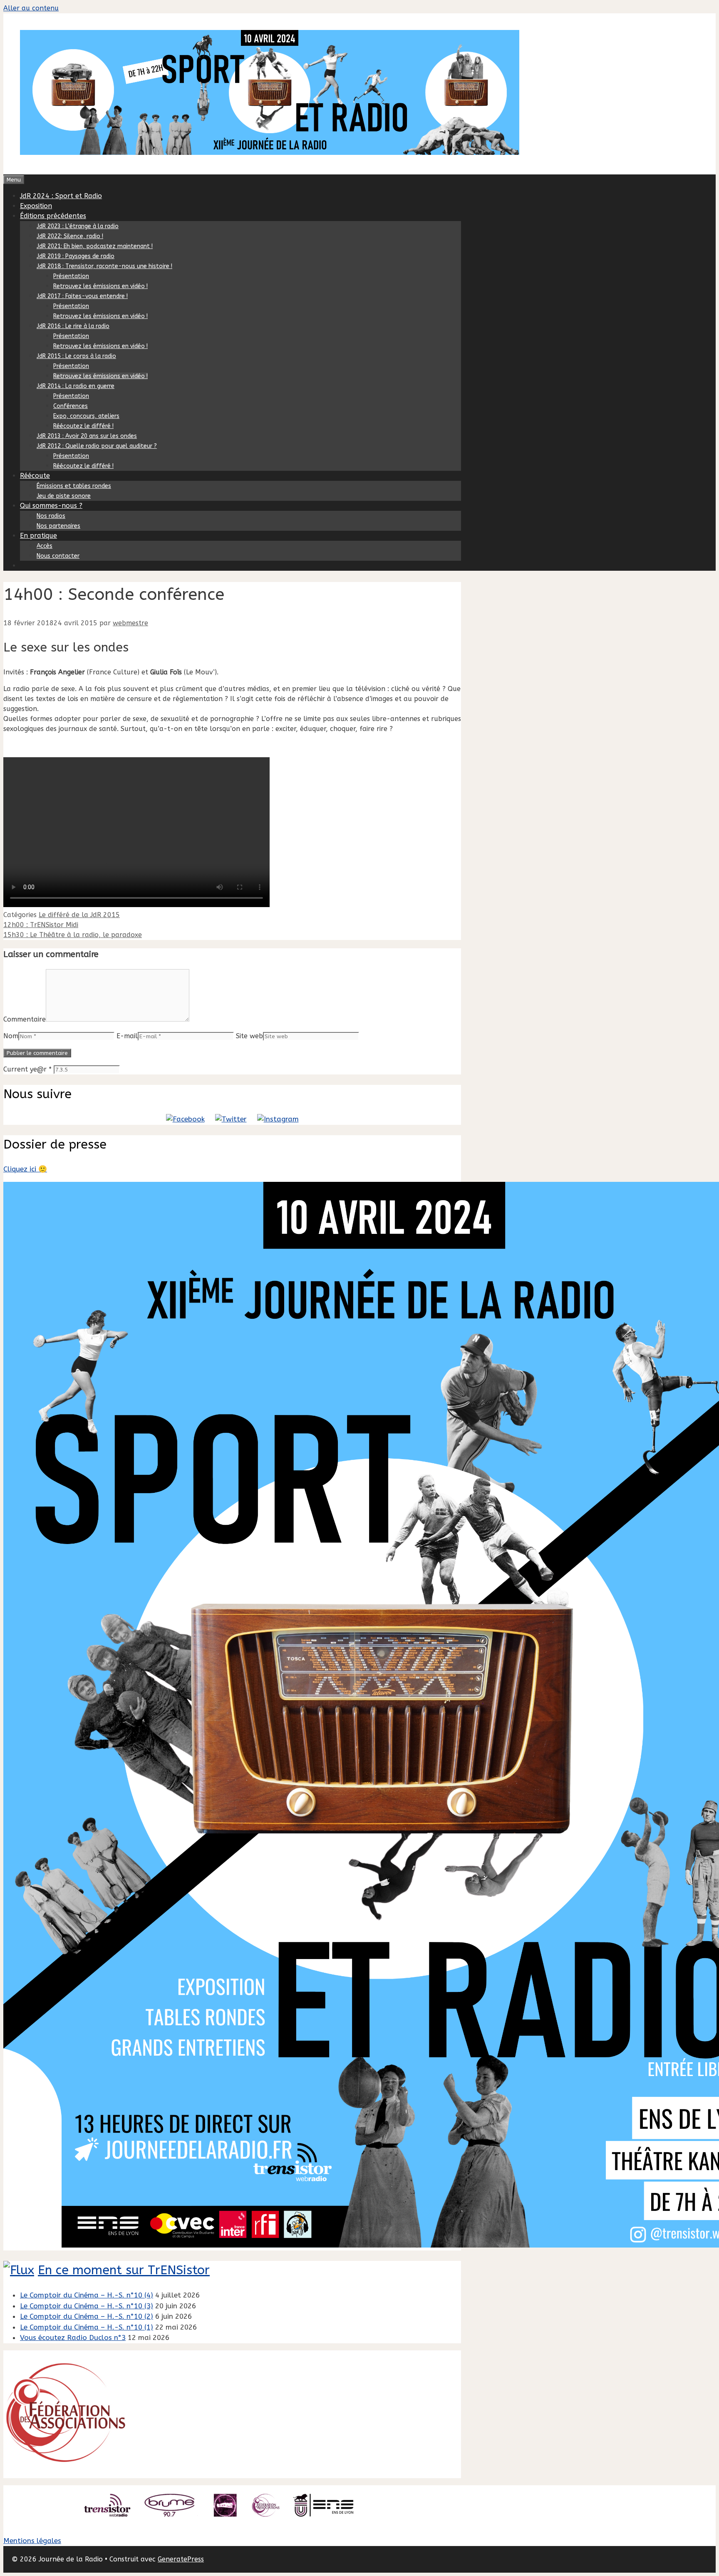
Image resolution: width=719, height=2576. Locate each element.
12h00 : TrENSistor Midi (41, 925)
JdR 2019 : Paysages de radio (76, 256)
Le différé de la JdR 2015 (79, 915)
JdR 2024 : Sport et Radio (61, 196)
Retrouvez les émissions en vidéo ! (100, 286)
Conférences (71, 406)
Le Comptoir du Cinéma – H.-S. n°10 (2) (87, 2316)
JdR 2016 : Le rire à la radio (73, 326)
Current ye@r (27, 1069)
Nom (11, 1036)
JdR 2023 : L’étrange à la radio (78, 226)
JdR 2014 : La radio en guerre (76, 386)
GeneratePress (181, 2559)
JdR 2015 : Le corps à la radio (76, 356)
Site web (249, 1036)
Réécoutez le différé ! (83, 426)
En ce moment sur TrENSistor (124, 2270)
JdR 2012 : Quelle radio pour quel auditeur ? (97, 446)
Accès (45, 546)
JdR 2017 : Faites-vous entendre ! (82, 296)
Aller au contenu (31, 8)
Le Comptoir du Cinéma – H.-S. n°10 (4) (87, 2295)
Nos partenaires (58, 526)
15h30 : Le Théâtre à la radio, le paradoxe (73, 935)
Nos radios (51, 516)
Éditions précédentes (53, 216)
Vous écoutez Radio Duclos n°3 (73, 2337)
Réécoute (35, 476)
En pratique (38, 536)
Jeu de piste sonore (64, 496)
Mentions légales (32, 2541)
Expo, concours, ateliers (86, 416)
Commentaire (25, 1019)
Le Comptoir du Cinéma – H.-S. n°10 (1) (87, 2327)
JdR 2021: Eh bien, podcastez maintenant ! (95, 246)
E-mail (127, 1036)
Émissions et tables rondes (74, 486)
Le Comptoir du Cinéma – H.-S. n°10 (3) (87, 2306)
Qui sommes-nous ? (51, 506)
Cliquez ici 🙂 (25, 1169)
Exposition (36, 206)
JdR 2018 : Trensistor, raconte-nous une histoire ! (104, 266)
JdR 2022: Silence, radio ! (70, 236)
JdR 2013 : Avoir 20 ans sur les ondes (87, 436)
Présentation (71, 276)
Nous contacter (58, 556)
